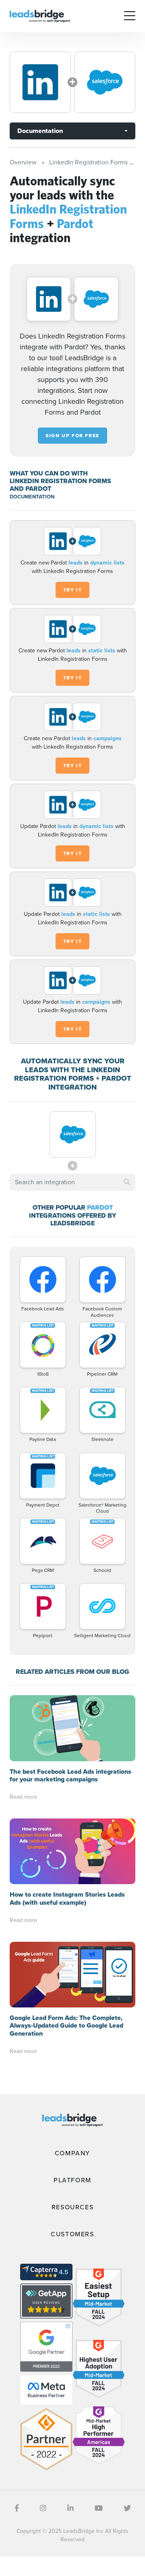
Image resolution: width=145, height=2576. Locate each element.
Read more (23, 1797)
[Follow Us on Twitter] (127, 2508)
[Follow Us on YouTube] (99, 2508)
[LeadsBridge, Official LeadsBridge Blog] (40, 16)
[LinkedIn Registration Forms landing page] (40, 82)
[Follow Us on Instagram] (43, 2508)
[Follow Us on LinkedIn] (70, 2508)
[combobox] (72, 1182)
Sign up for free (72, 436)
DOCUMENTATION (32, 497)
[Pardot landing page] (105, 82)
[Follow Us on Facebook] (17, 2508)
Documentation (40, 131)
